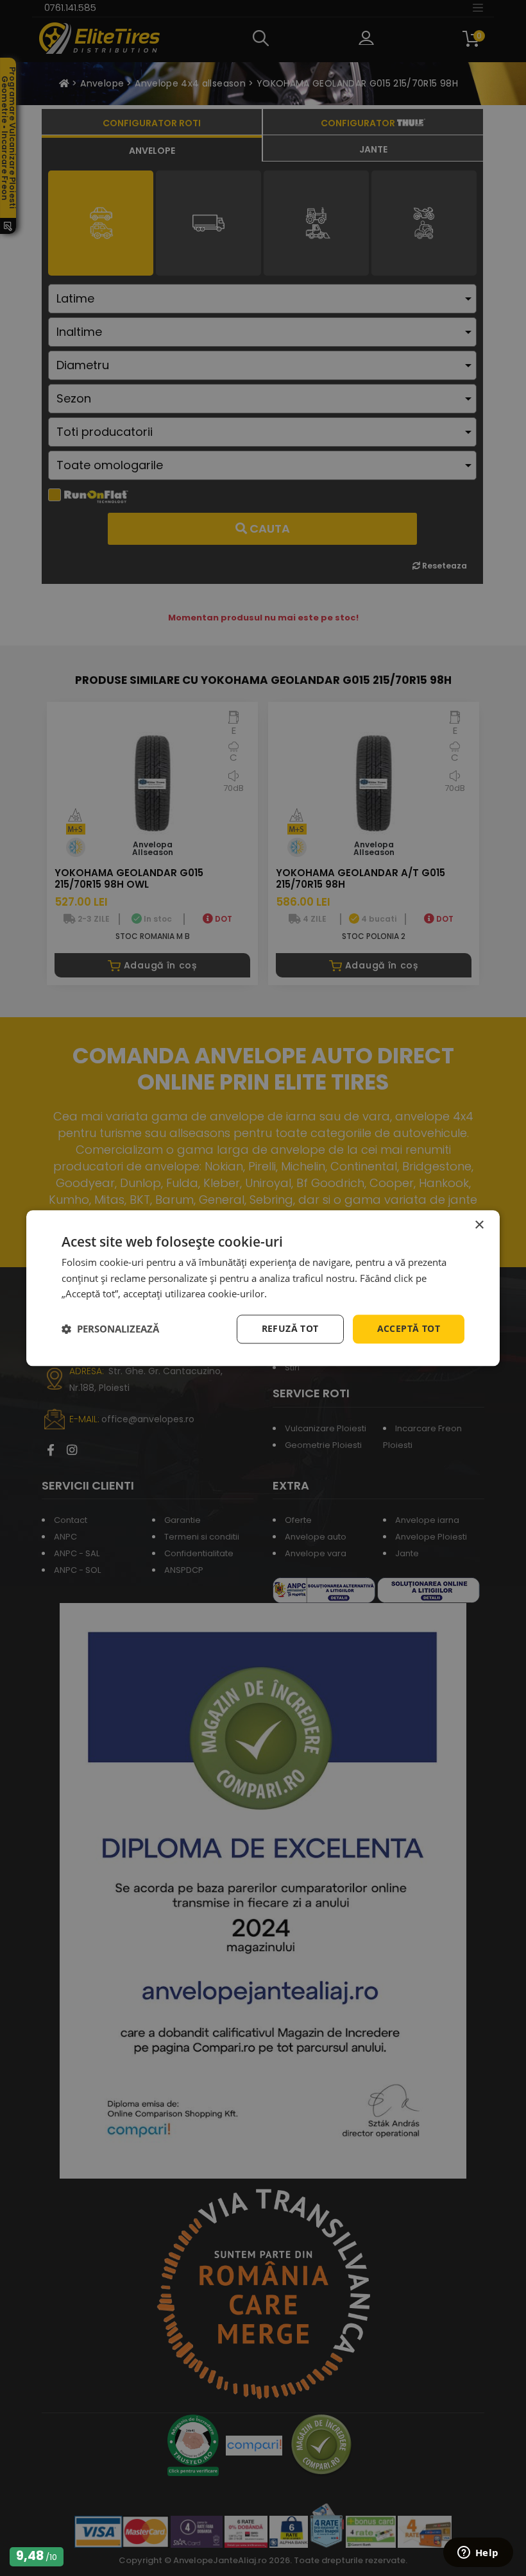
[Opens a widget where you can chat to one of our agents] (478, 2554)
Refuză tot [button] (290, 1328)
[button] (110, 1329)
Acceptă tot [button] (409, 1328)
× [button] (479, 1225)
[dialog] (263, 1288)
